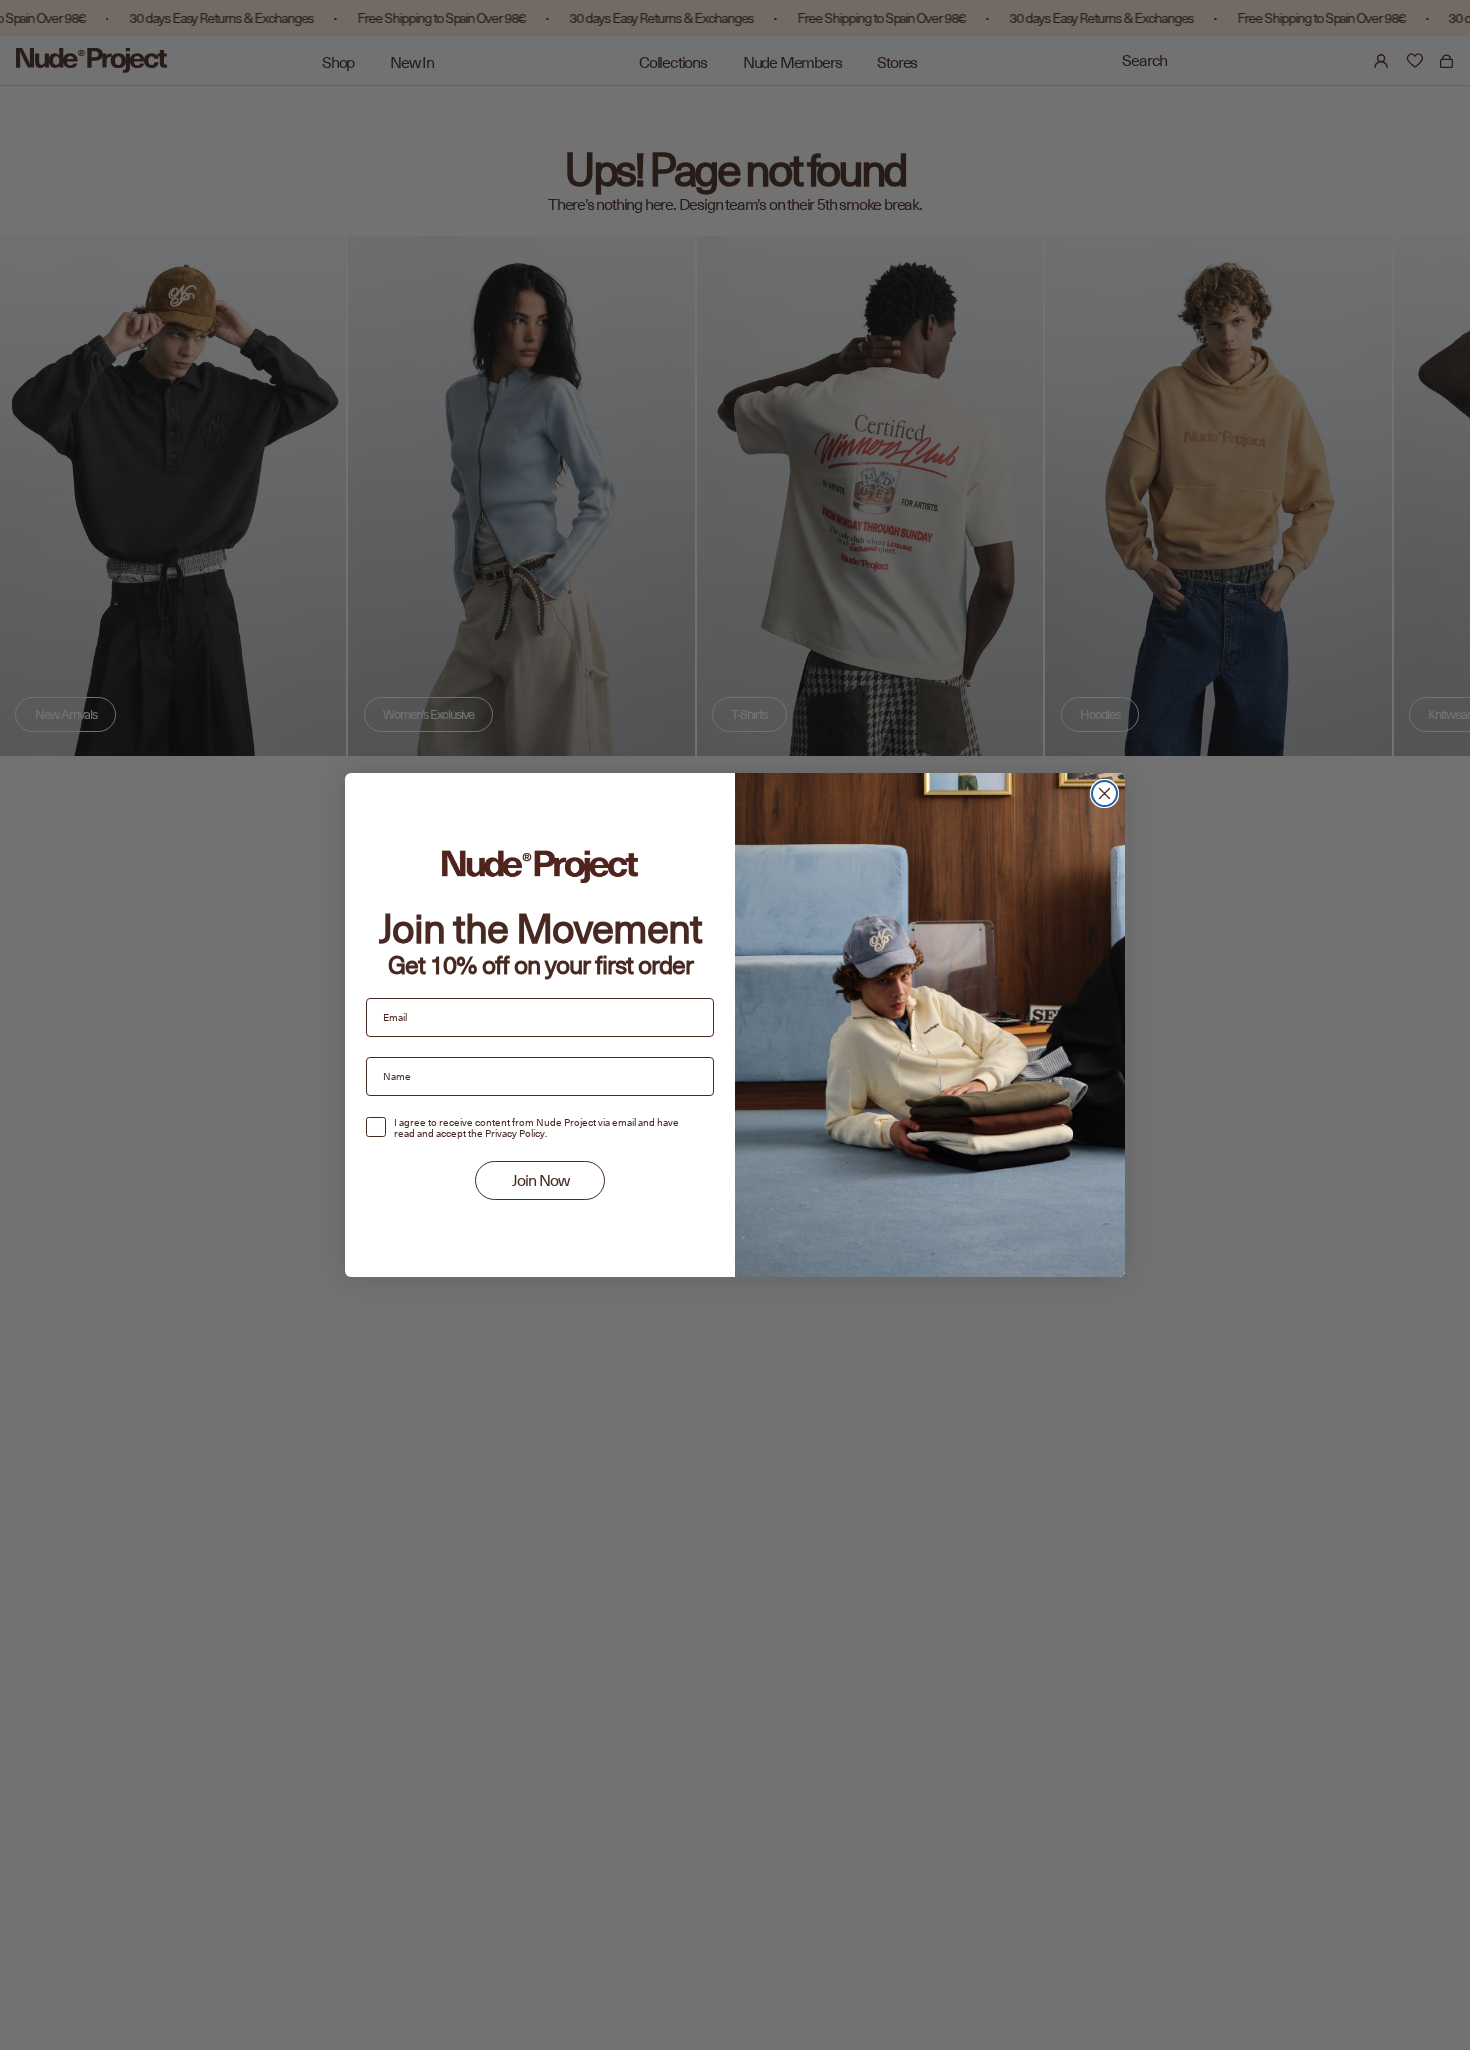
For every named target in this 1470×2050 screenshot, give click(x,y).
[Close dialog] (1104, 793)
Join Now (540, 1181)
